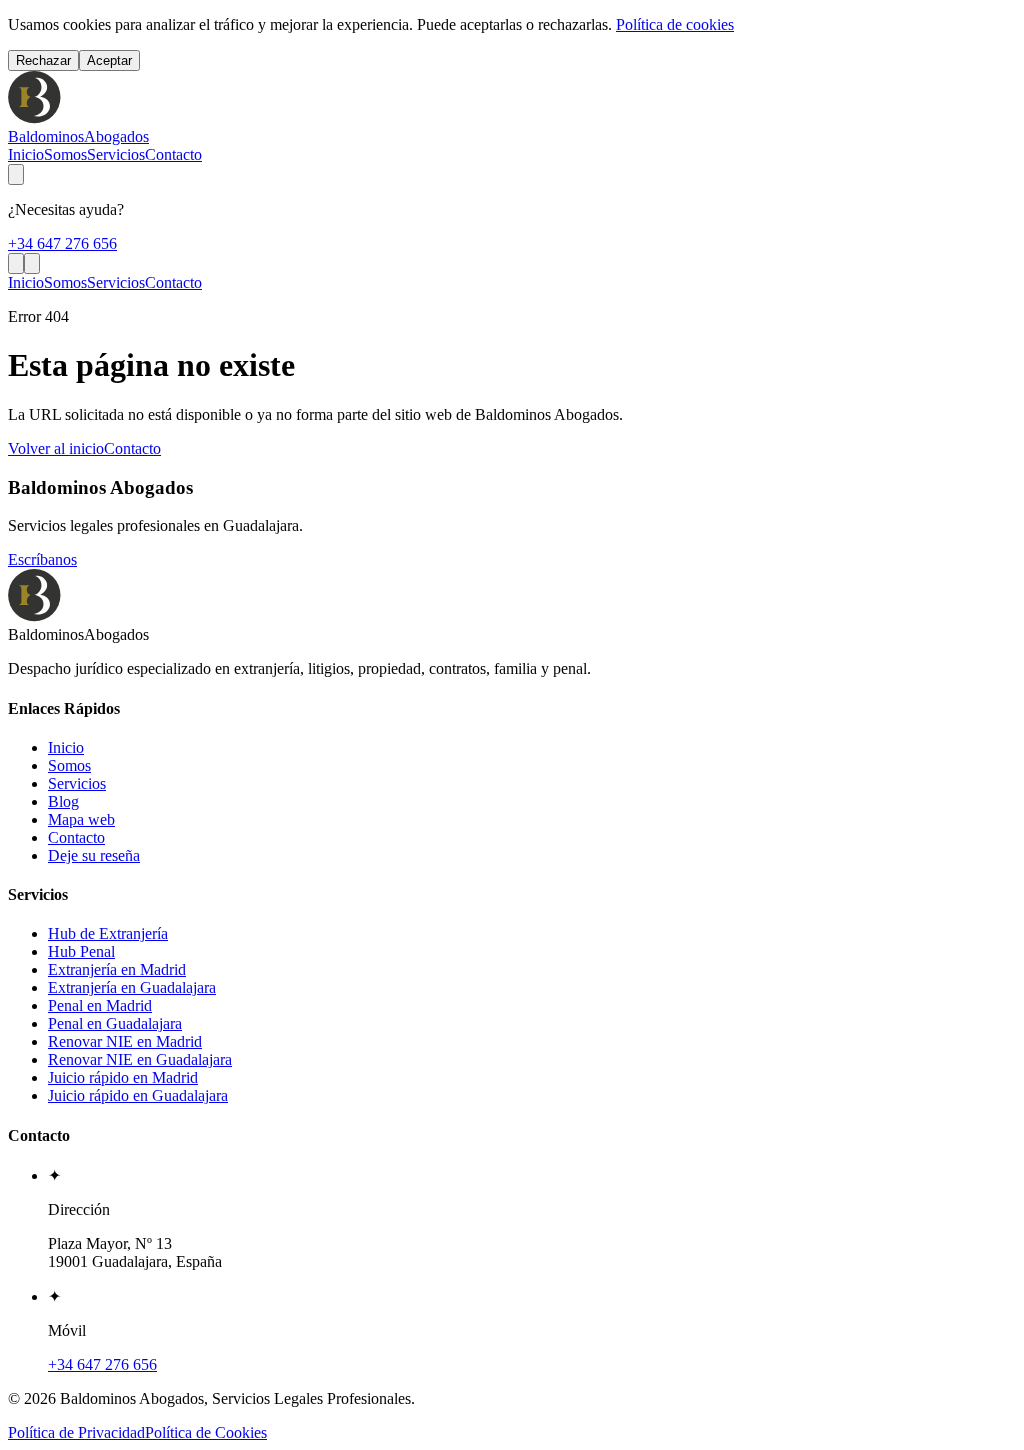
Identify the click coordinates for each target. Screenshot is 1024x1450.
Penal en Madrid (100, 1005)
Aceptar (109, 60)
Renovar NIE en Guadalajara (140, 1059)
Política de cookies (675, 24)
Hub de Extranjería (108, 933)
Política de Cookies (206, 1432)
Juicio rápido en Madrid (123, 1077)
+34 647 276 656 (62, 243)
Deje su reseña (94, 855)
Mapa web (81, 819)
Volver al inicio (56, 448)
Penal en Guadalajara (115, 1023)
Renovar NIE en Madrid (125, 1041)
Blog (63, 801)
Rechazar (43, 60)
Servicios (116, 154)
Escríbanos (42, 559)
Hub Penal (81, 951)
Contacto (173, 154)
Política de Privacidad (76, 1432)
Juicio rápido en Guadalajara (138, 1095)
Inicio (26, 154)
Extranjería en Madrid (117, 969)
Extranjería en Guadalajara (132, 987)
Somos (65, 154)
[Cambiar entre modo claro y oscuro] (16, 174)
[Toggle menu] (32, 263)
